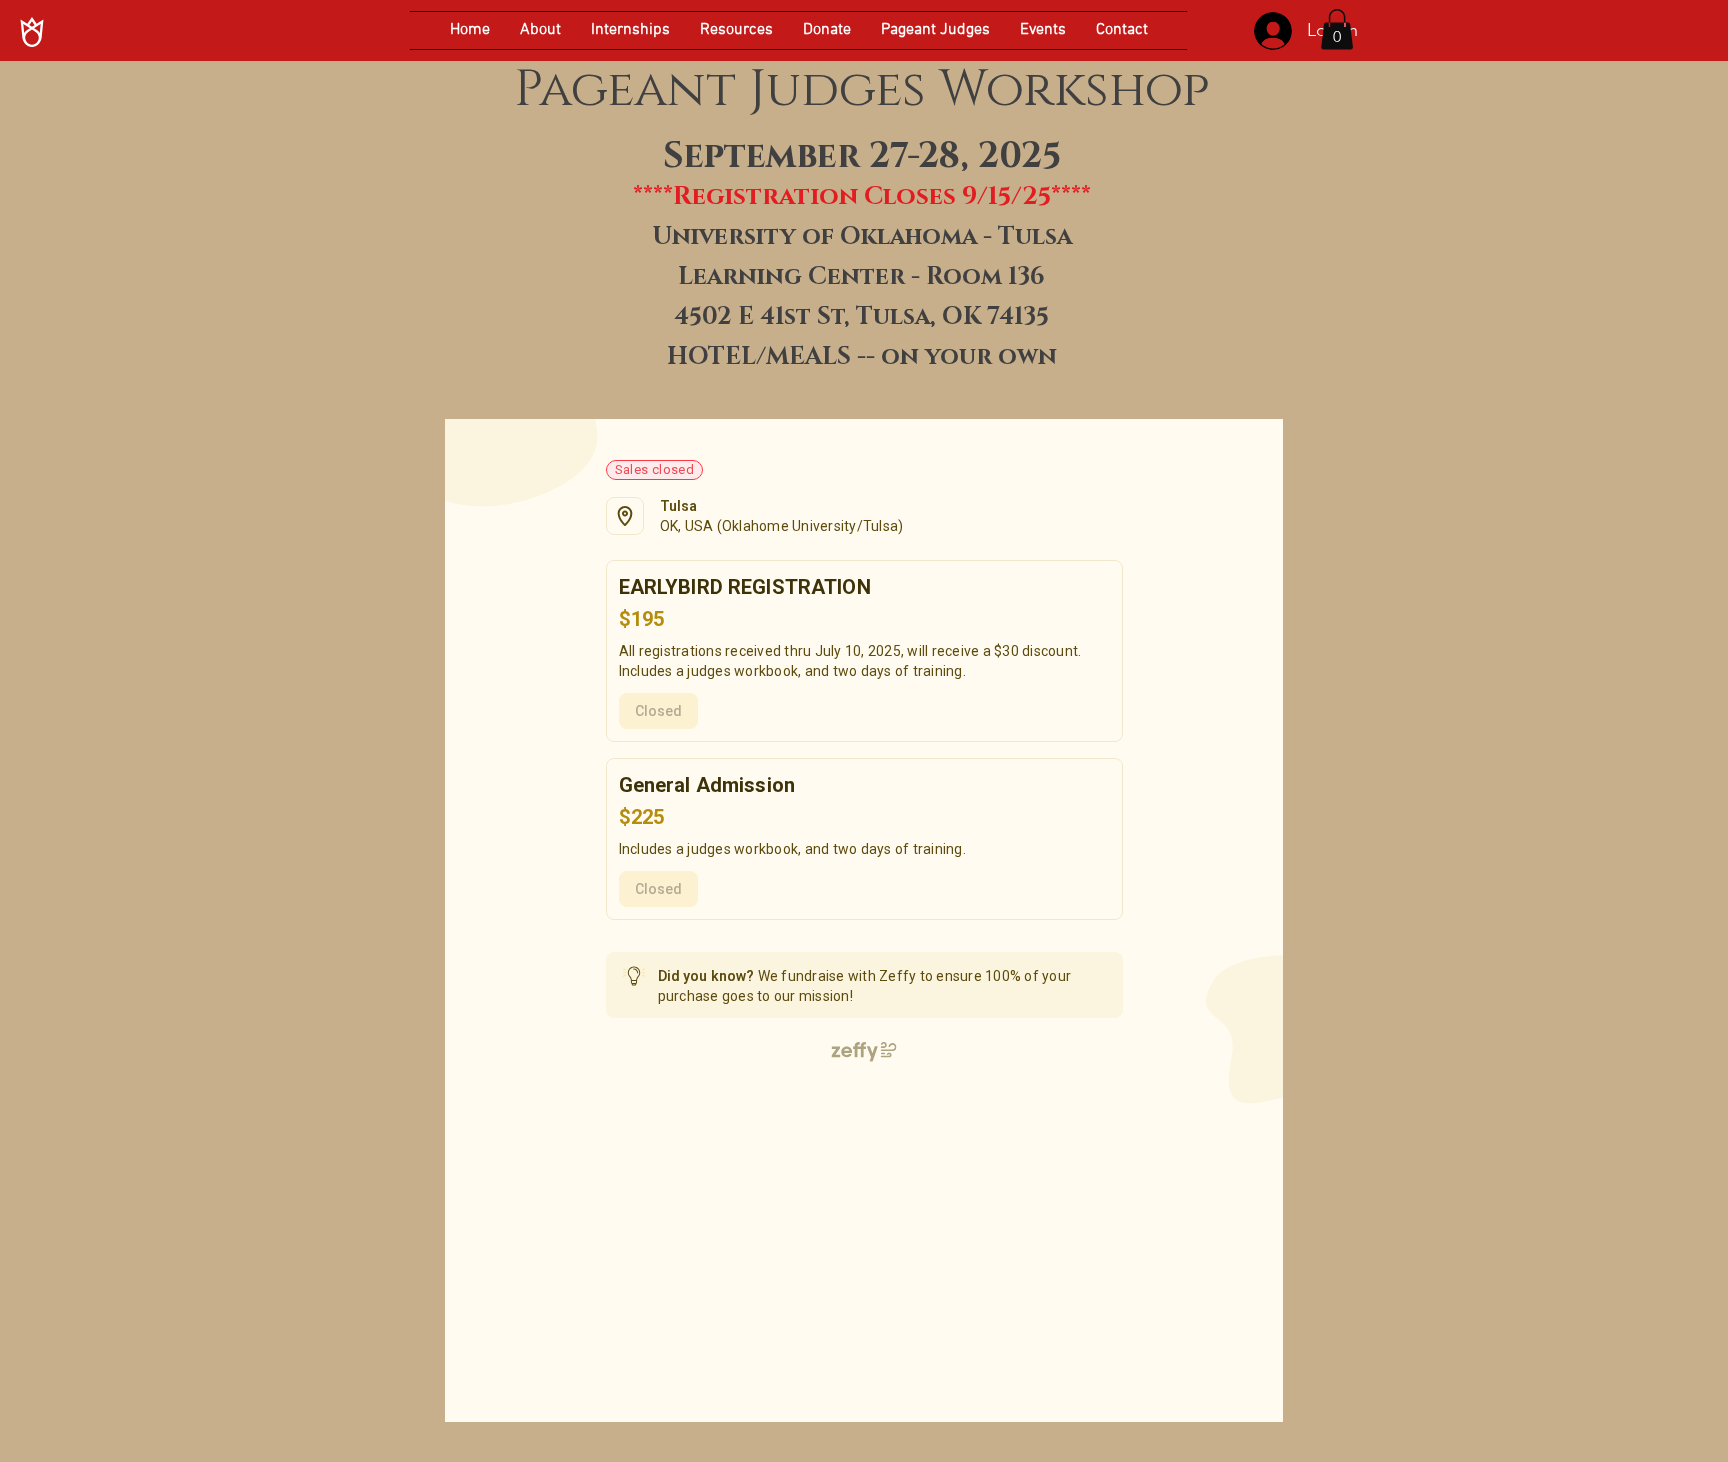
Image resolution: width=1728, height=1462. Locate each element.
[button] (1337, 29)
